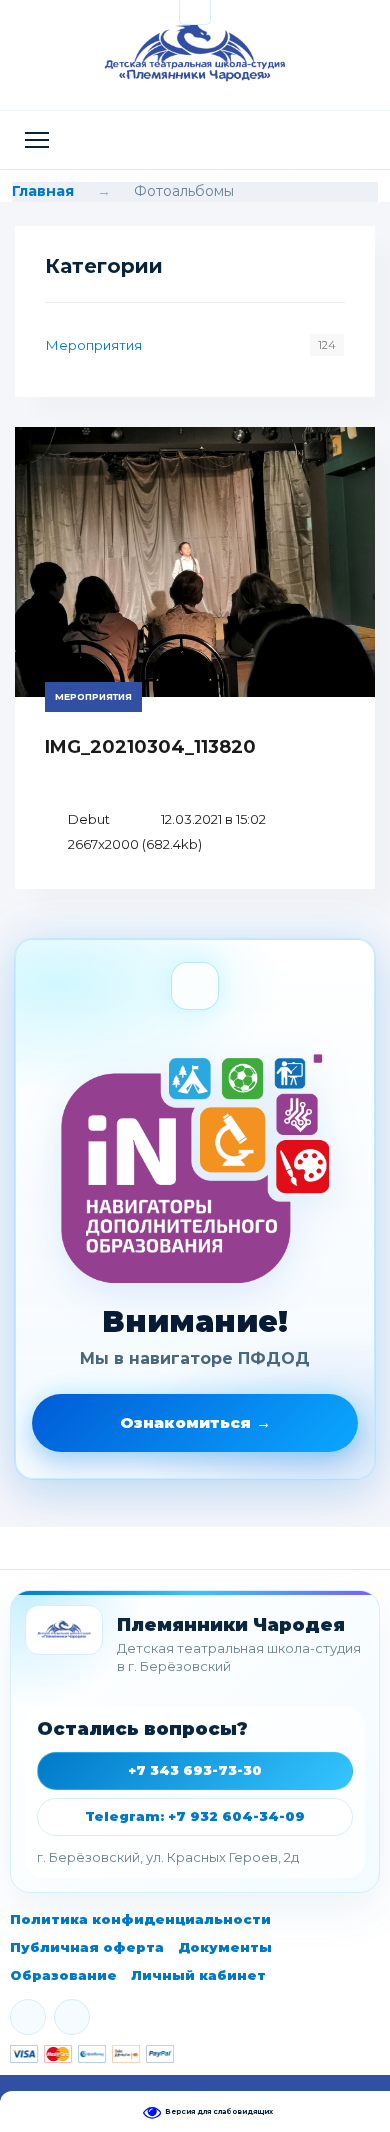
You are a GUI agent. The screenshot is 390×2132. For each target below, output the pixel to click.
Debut (89, 819)
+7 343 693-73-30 (195, 1770)
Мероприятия (94, 345)
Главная (43, 191)
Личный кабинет (198, 1975)
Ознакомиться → (195, 1422)
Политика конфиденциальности (140, 1919)
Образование (63, 1975)
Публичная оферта (87, 1947)
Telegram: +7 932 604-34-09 (195, 1816)
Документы (225, 1947)
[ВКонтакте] (28, 2017)
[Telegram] (72, 2017)
